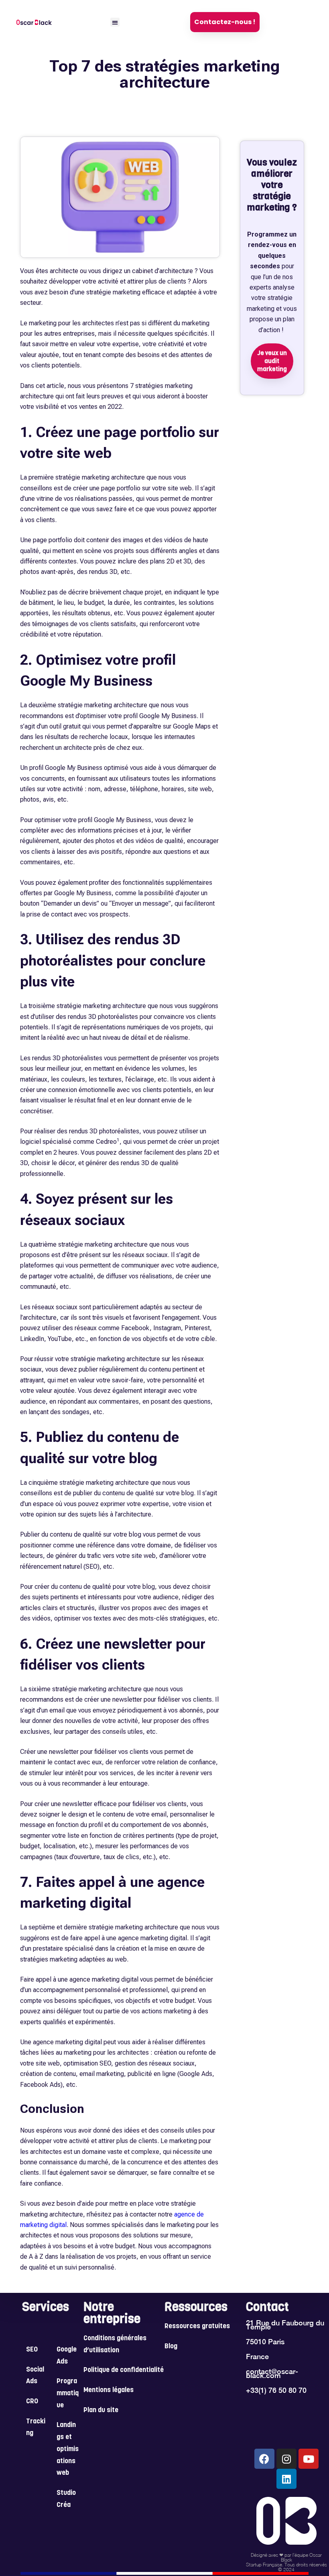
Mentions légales (109, 2390)
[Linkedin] (286, 2479)
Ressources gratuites (197, 2327)
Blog (171, 2347)
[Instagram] (286, 2459)
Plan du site (101, 2411)
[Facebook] (264, 2459)
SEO (32, 2350)
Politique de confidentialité (124, 2370)
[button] (115, 22)
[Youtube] (309, 2459)
